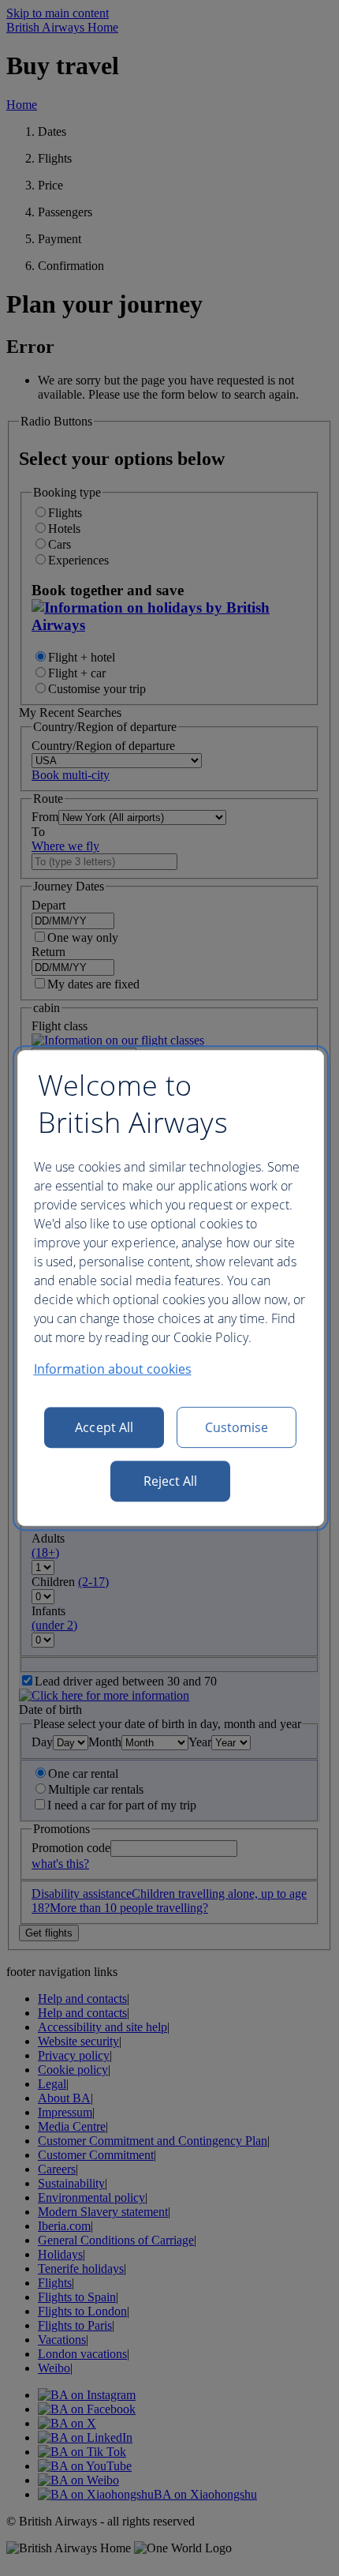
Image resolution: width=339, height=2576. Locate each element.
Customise (237, 1427)
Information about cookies (113, 1369)
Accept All (104, 1427)
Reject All (171, 1481)
